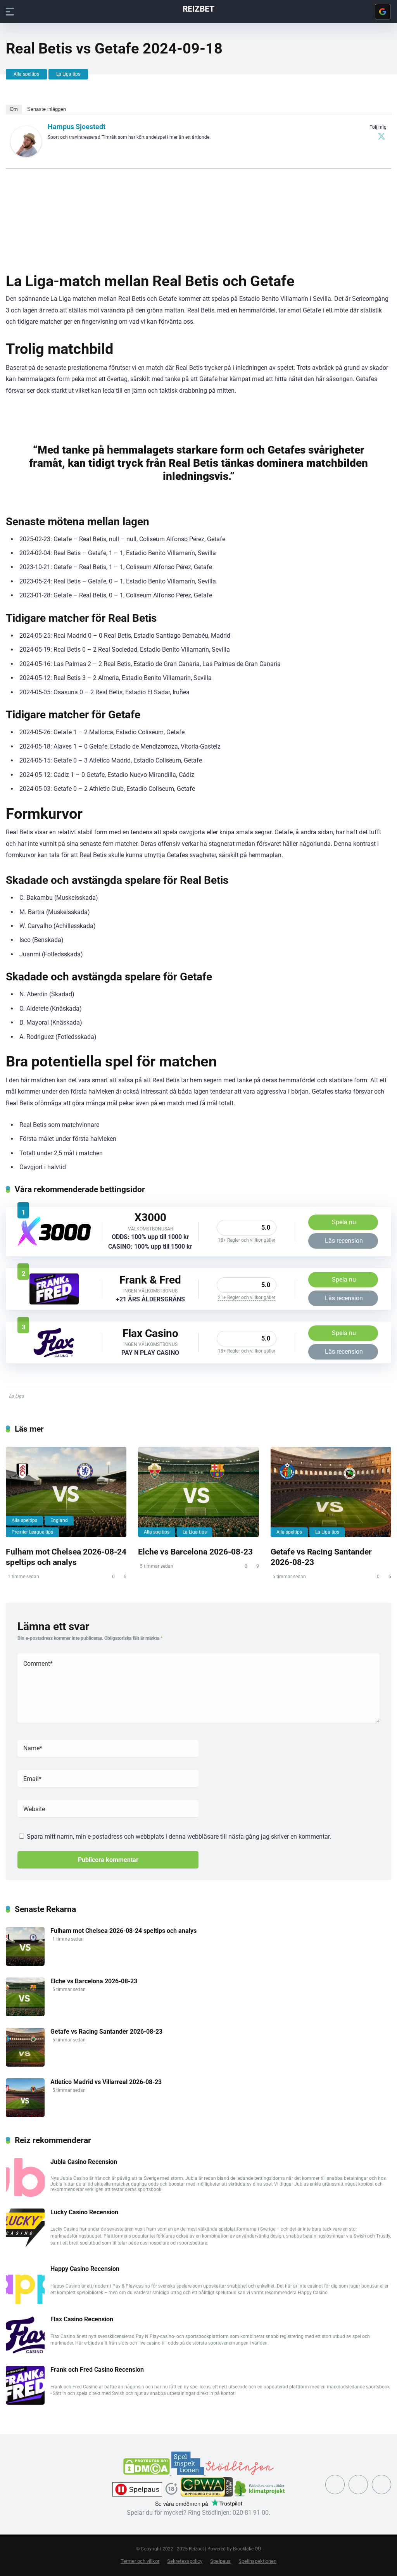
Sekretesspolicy (185, 2561)
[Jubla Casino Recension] (25, 2195)
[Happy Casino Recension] (25, 2302)
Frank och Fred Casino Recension (97, 2370)
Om (14, 109)
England (59, 1520)
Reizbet (198, 8)
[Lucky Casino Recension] (25, 2245)
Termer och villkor (140, 2561)
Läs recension (344, 1241)
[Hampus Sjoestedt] (26, 155)
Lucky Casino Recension (84, 2212)
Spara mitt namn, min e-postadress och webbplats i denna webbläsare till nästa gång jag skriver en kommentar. (179, 1837)
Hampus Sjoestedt (77, 127)
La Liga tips (68, 74)
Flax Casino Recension (82, 2319)
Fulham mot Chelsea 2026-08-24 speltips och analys (66, 1557)
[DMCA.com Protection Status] (147, 2473)
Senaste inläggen (47, 109)
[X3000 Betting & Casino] (54, 1245)
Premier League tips (32, 1532)
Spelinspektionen (257, 2561)
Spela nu (344, 1222)
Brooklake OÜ (247, 2549)
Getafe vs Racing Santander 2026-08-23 (106, 2032)
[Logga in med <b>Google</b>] (383, 12)
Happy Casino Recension (85, 2269)
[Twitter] (381, 136)
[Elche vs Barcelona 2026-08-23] (198, 1492)
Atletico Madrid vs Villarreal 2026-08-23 (106, 2082)
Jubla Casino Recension (84, 2162)
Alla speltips (26, 74)
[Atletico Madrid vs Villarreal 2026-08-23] (25, 2115)
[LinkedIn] (381, 2485)
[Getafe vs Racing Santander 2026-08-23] (331, 1492)
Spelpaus (220, 2561)
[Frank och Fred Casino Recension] (54, 1302)
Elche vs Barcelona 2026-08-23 (195, 1552)
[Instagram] (358, 2485)
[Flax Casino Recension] (54, 1356)
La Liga (16, 1396)
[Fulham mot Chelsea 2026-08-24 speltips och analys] (66, 1492)
